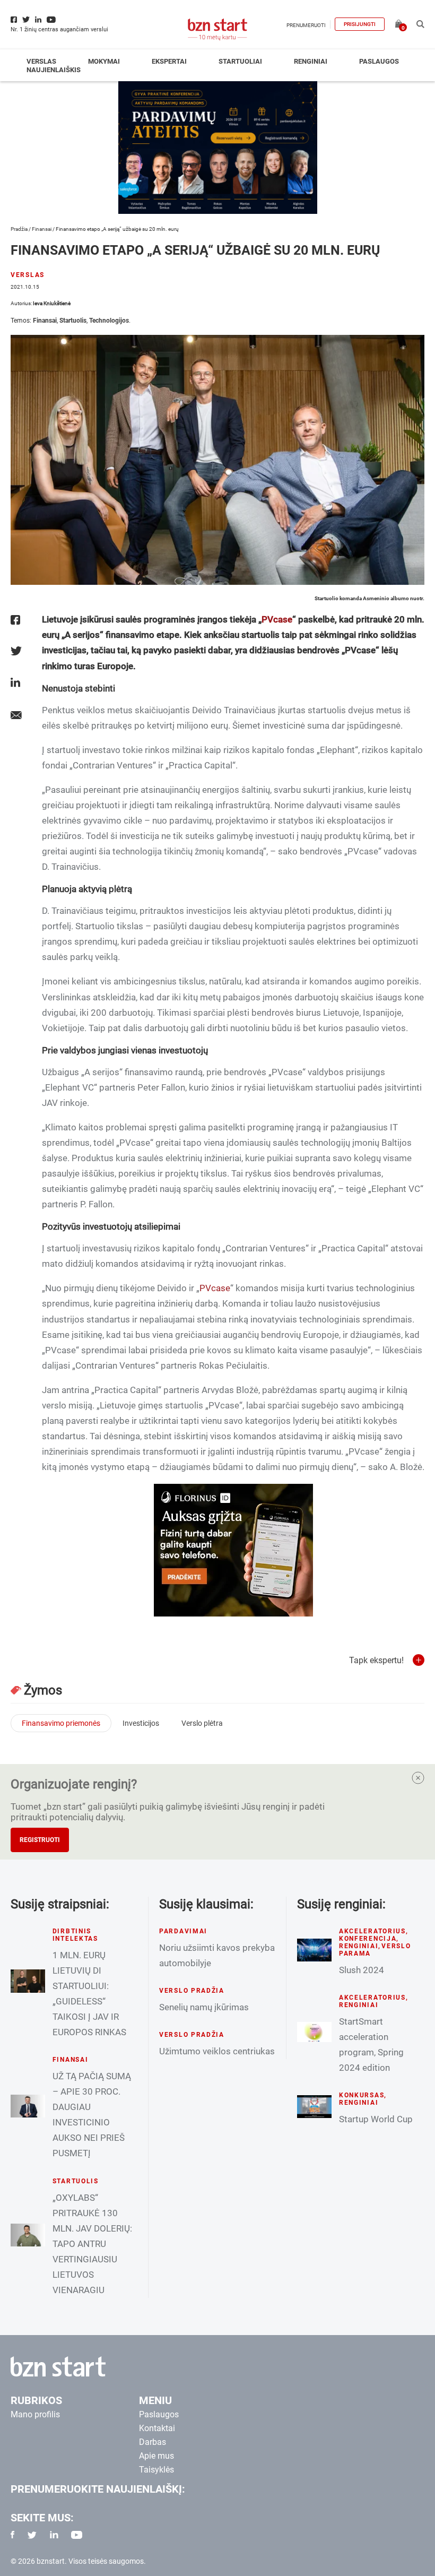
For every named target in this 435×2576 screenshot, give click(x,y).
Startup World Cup (376, 2119)
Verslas (41, 61)
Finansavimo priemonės (61, 1723)
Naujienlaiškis (54, 70)
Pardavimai (183, 1931)
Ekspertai (169, 61)
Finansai (42, 229)
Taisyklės (156, 2470)
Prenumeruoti (306, 25)
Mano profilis (35, 2414)
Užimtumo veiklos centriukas (217, 2051)
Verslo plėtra (202, 1723)
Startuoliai (240, 61)
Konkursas (362, 2095)
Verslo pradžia (192, 1991)
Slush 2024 (362, 1970)
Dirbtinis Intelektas (75, 1935)
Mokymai (104, 61)
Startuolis (73, 321)
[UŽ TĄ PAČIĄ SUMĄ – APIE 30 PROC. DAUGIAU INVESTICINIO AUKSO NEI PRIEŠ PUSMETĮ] (28, 2106)
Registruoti (40, 1840)
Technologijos (109, 321)
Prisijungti (360, 24)
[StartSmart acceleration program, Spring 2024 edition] (314, 2032)
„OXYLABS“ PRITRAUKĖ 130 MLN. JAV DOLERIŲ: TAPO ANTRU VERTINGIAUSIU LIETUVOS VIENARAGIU (92, 2244)
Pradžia (19, 229)
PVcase (277, 619)
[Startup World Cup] (314, 2106)
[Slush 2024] (314, 1950)
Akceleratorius (372, 1931)
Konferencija (368, 1939)
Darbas (153, 2442)
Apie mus (156, 2456)
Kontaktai (157, 2428)
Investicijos (141, 1723)
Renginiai (311, 61)
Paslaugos (379, 61)
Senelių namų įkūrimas (204, 2007)
